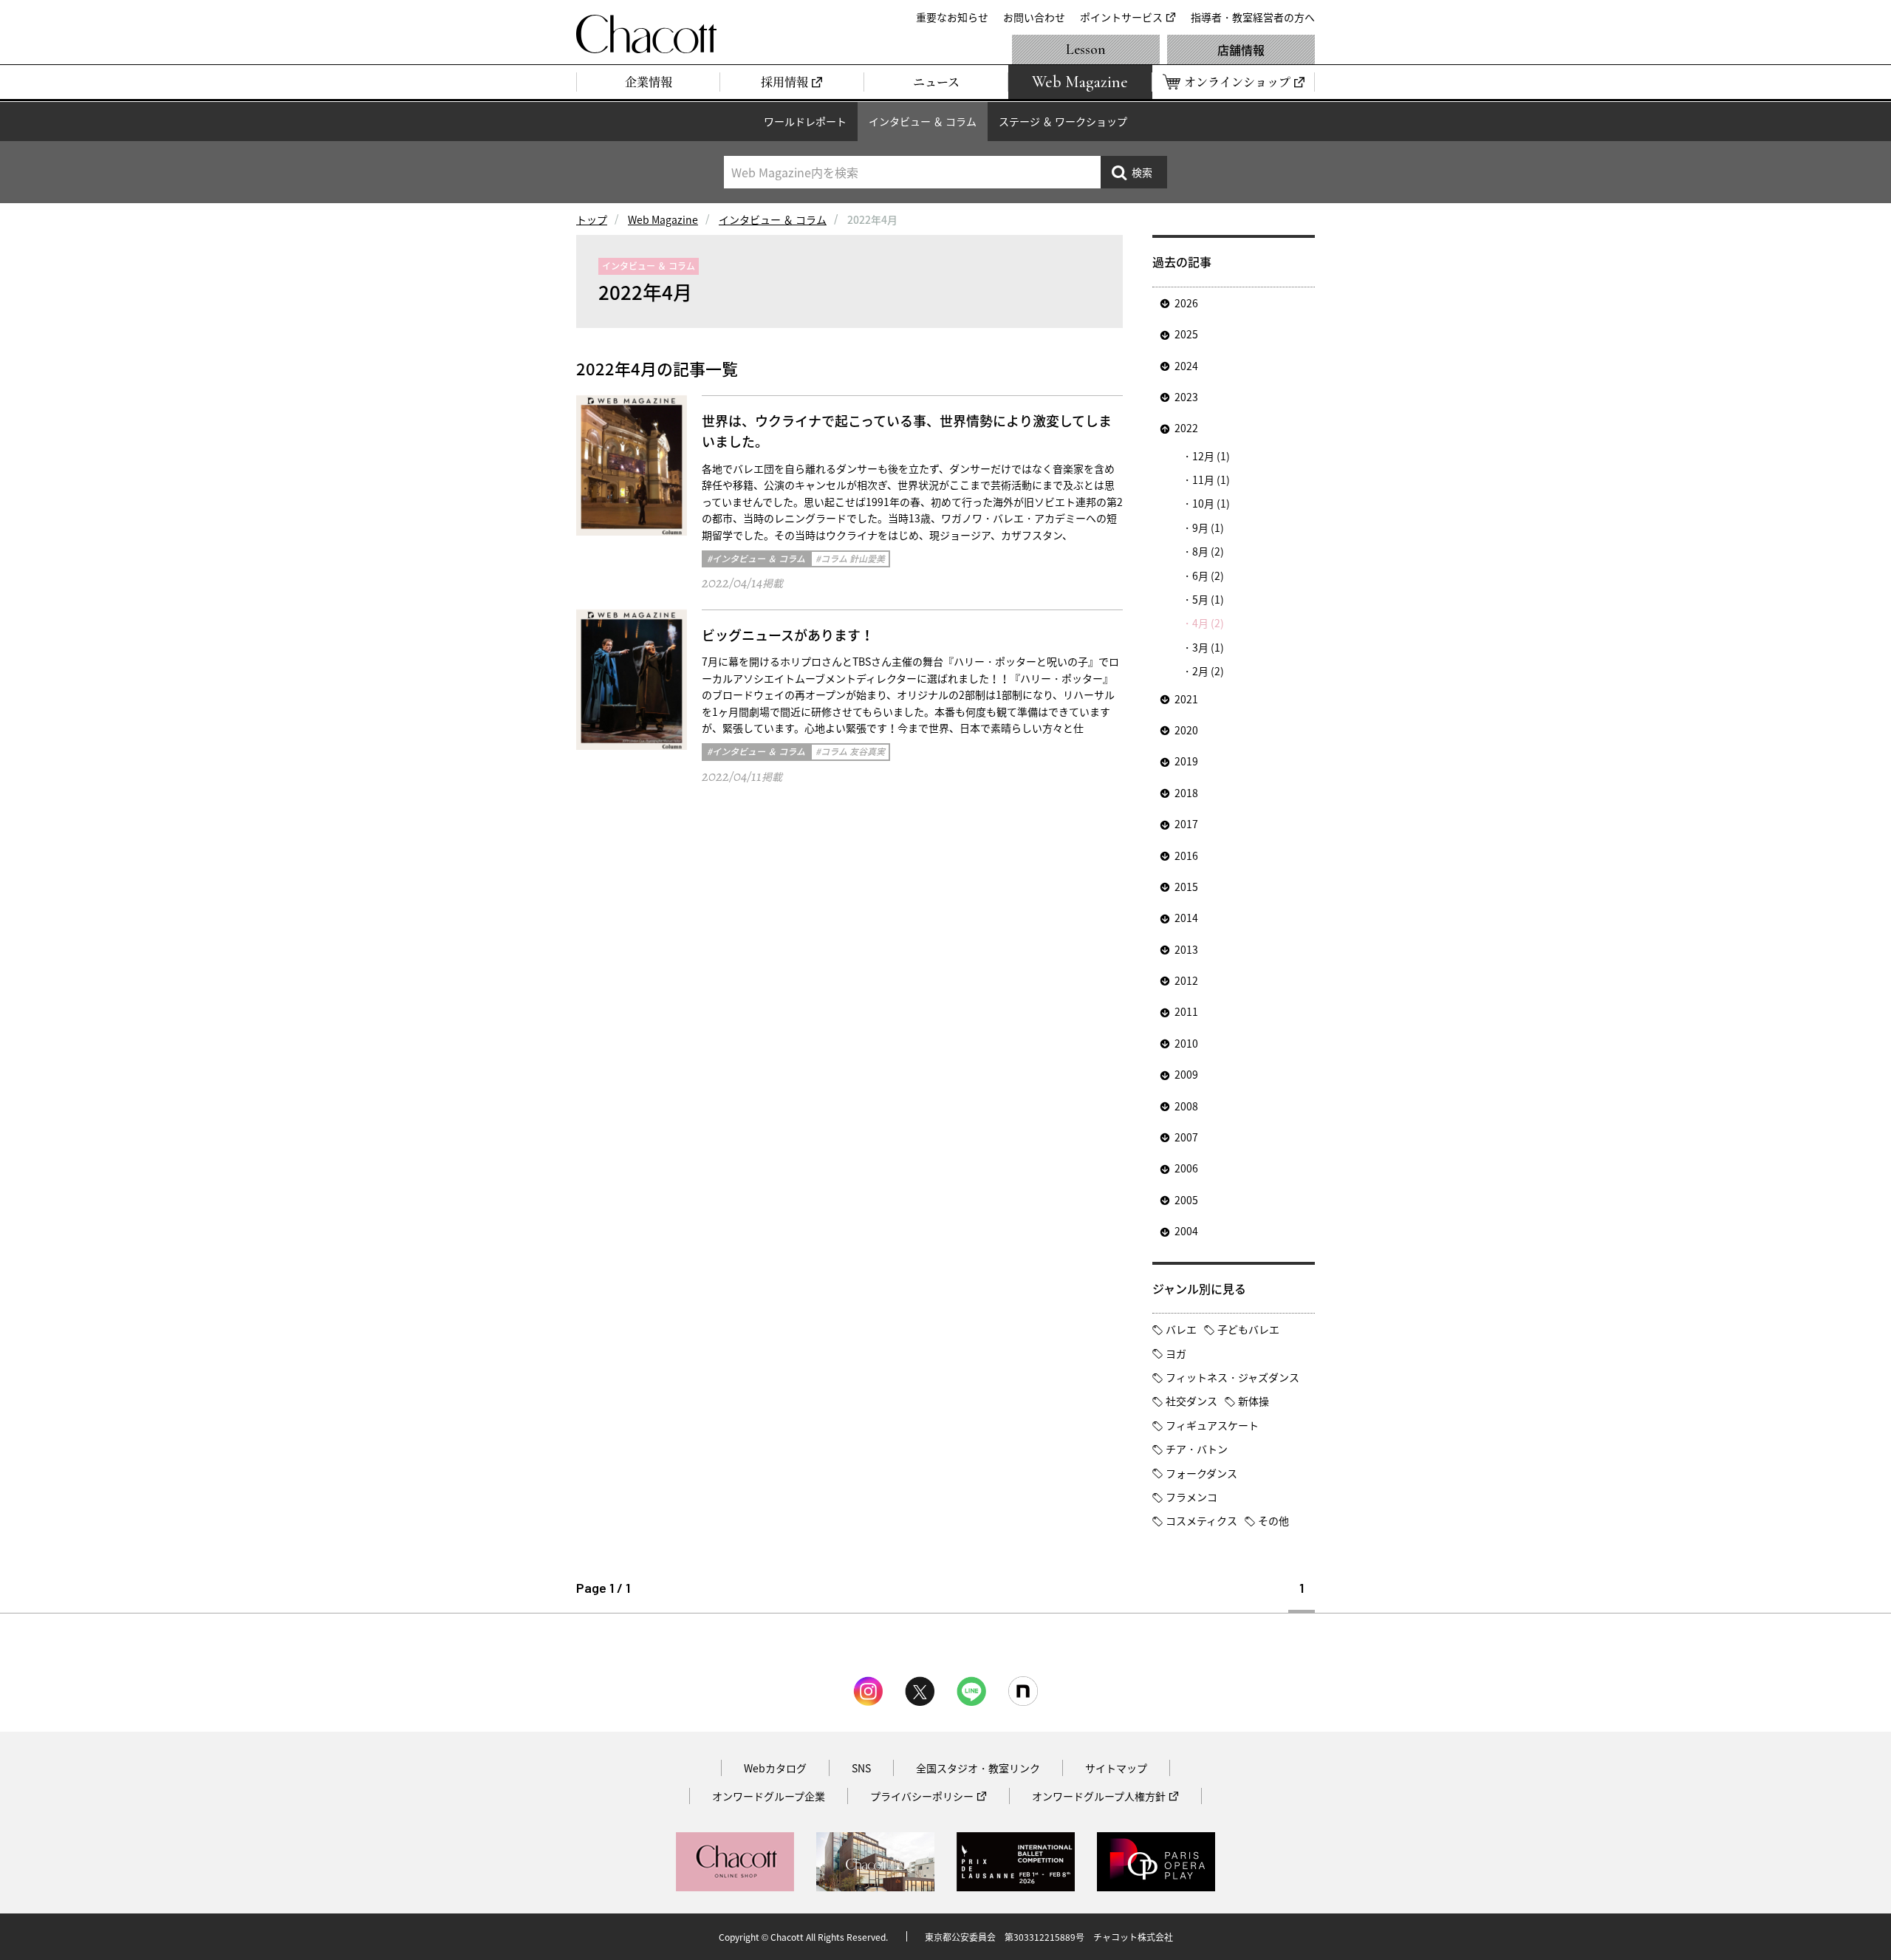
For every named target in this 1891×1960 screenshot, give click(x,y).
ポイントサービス (1121, 17)
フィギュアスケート (1212, 1425)
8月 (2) (1208, 551)
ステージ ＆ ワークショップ (1063, 121)
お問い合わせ (1034, 17)
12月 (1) (1211, 456)
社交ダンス (1191, 1401)
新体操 (1254, 1401)
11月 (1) (1211, 479)
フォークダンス (1201, 1473)
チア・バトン (1197, 1449)
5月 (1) (1208, 599)
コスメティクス (1201, 1520)
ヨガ (1176, 1353)
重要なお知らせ (952, 17)
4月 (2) (1208, 623)
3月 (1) (1208, 647)
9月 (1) (1208, 527)
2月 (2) (1208, 671)
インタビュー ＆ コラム (923, 121)
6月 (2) (1208, 576)
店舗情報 (1241, 49)
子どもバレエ (1248, 1329)
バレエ (1181, 1329)
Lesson (1086, 49)
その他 (1273, 1520)
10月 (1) (1211, 503)
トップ (592, 219)
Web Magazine (663, 219)
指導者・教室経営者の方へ (1253, 17)
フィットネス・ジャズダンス (1232, 1377)
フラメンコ (1191, 1497)
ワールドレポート (805, 121)
